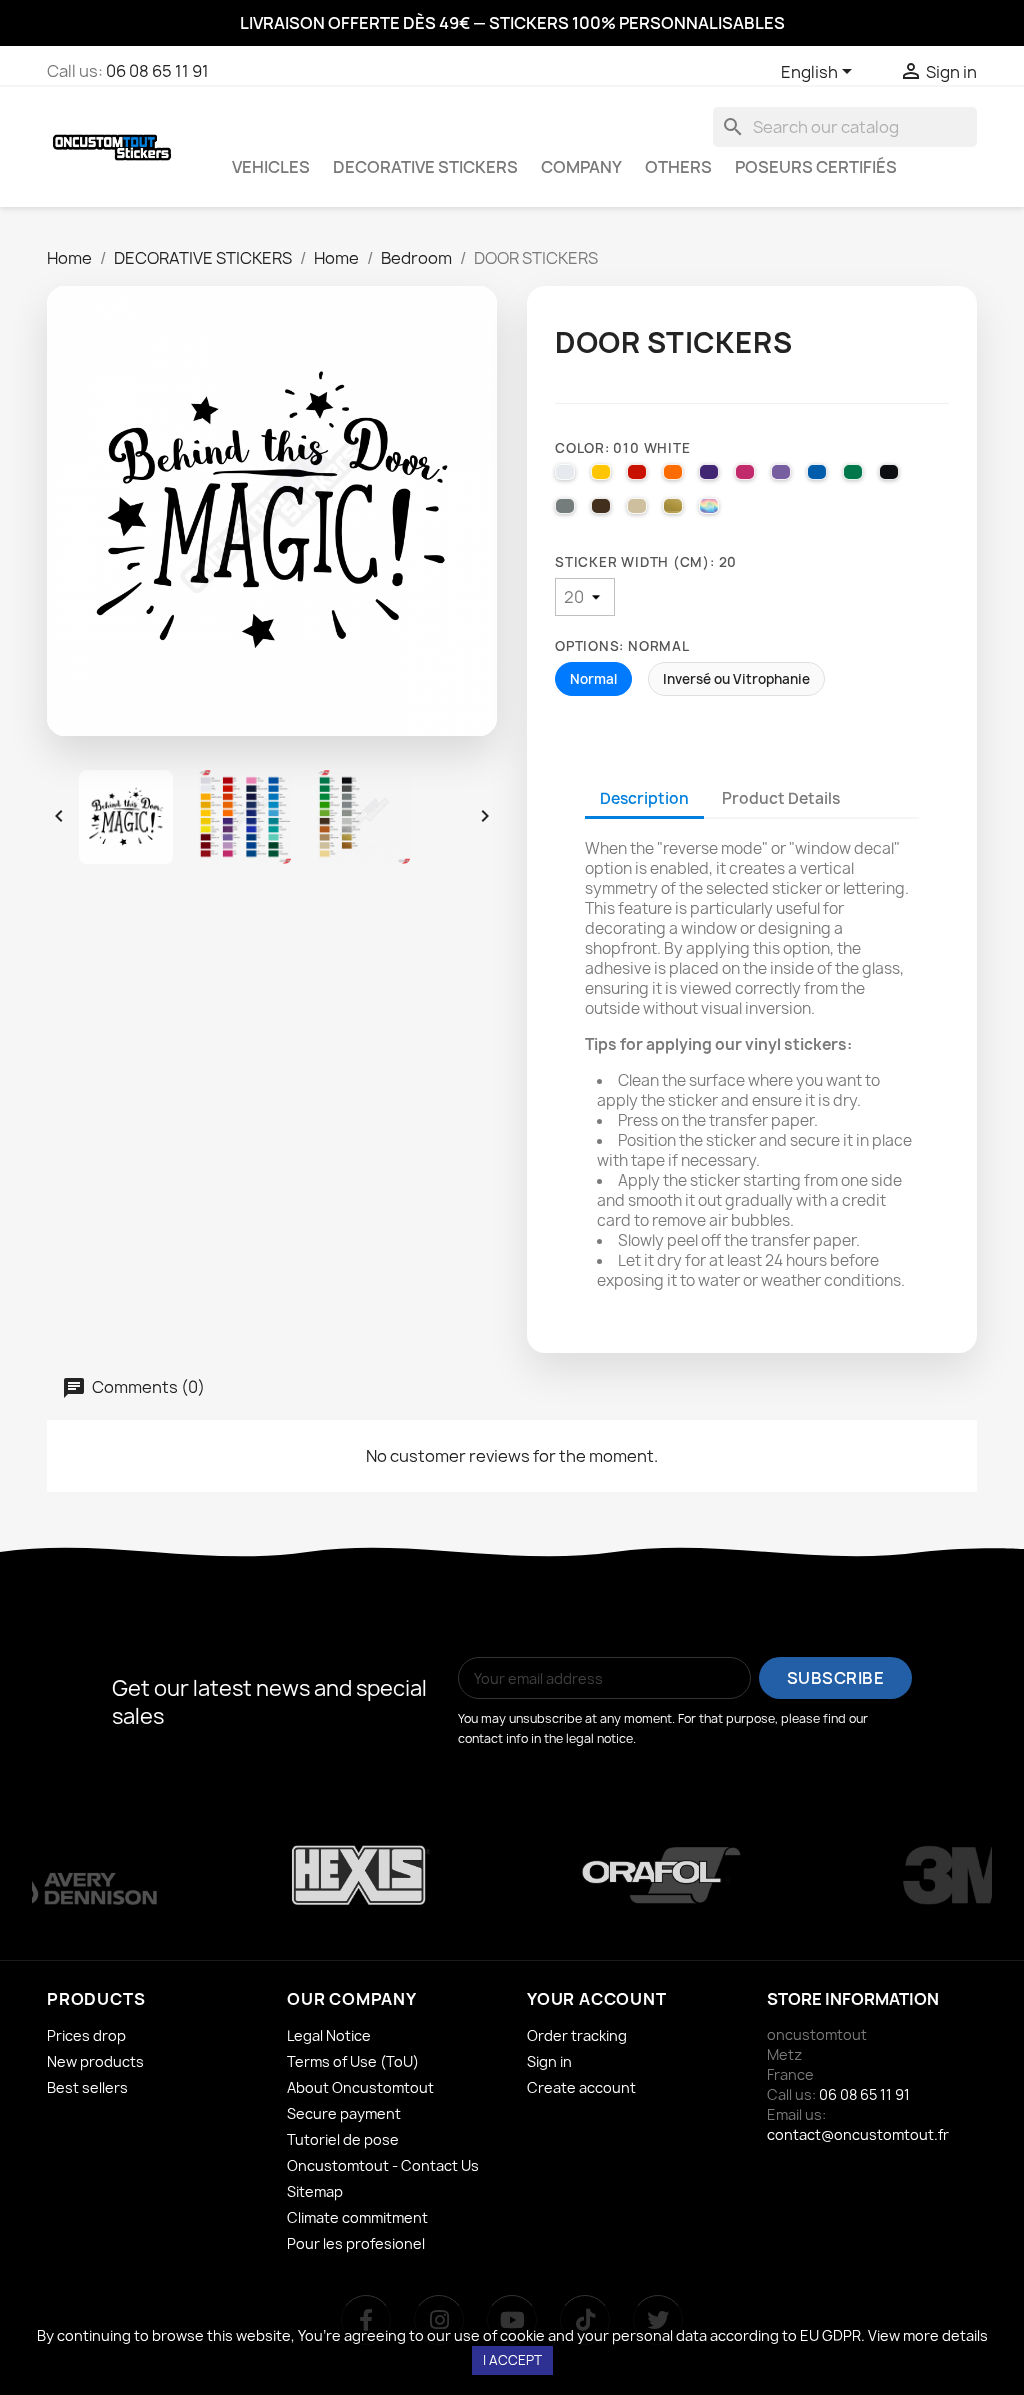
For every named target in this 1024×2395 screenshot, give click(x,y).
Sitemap (315, 2191)
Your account (597, 1999)
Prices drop (86, 2035)
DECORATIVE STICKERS (425, 167)
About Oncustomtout (360, 2087)
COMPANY (581, 167)
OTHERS (678, 167)
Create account (581, 2087)
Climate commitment (357, 2217)
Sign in (549, 2061)
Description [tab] (644, 798)
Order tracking (577, 2035)
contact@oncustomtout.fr (858, 2134)
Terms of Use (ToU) (353, 2061)
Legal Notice (329, 2035)
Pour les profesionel (356, 2243)
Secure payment (344, 2113)
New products (95, 2061)
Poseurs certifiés (816, 167)
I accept (512, 2360)
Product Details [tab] (781, 798)
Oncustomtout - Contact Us (383, 2165)
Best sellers (87, 2087)
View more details (928, 2335)
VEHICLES (271, 167)
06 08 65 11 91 (157, 71)
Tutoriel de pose (343, 2139)
